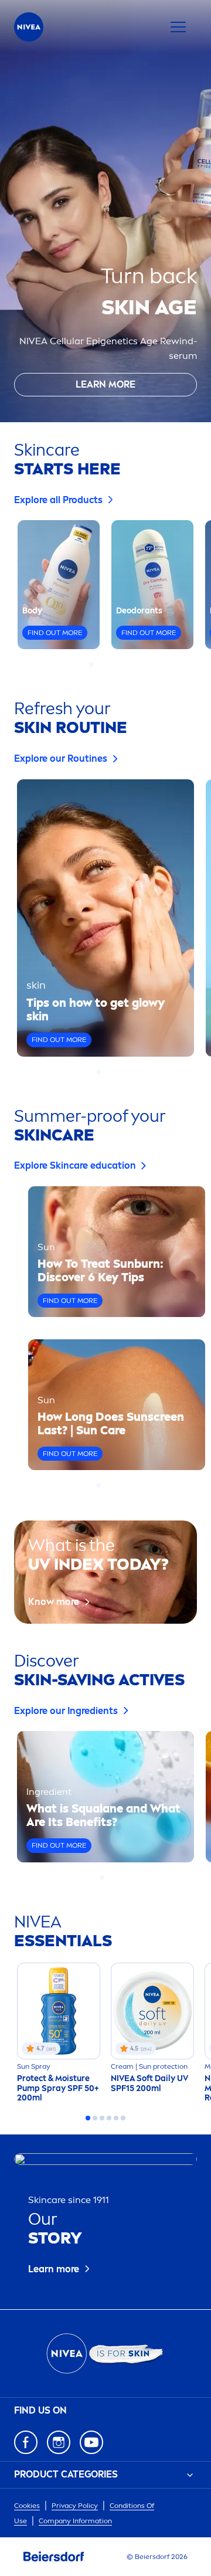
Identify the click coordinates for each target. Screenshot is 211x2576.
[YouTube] (91, 2442)
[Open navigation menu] (178, 27)
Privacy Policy (75, 2506)
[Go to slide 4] (113, 664)
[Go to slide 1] (91, 664)
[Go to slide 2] (98, 664)
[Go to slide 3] (105, 664)
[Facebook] (26, 2442)
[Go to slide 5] (120, 664)
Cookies (27, 2506)
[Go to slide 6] (123, 2118)
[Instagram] (59, 2442)
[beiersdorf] (54, 2557)
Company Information (75, 2521)
